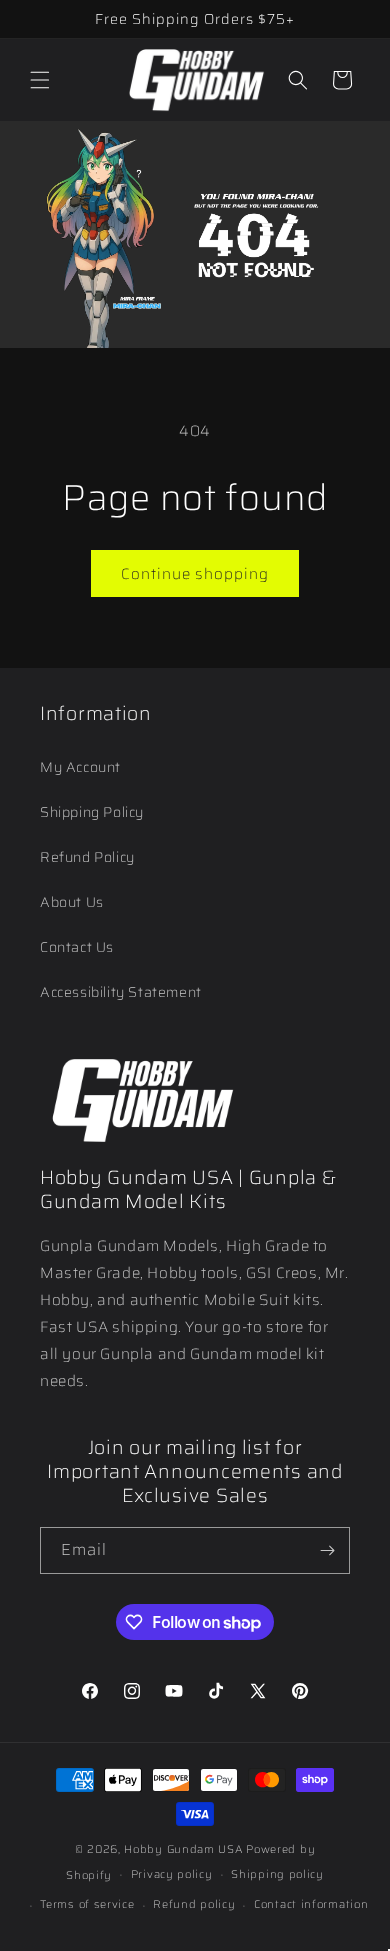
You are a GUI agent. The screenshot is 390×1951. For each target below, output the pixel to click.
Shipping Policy (92, 812)
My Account (80, 767)
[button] (40, 80)
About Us (72, 902)
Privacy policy (172, 1874)
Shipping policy (277, 1874)
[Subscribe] (327, 1550)
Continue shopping (195, 574)
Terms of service (87, 1904)
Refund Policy (87, 857)
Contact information (311, 1904)
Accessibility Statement (121, 992)
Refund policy (194, 1904)
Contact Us (77, 947)
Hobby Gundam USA (183, 1849)
